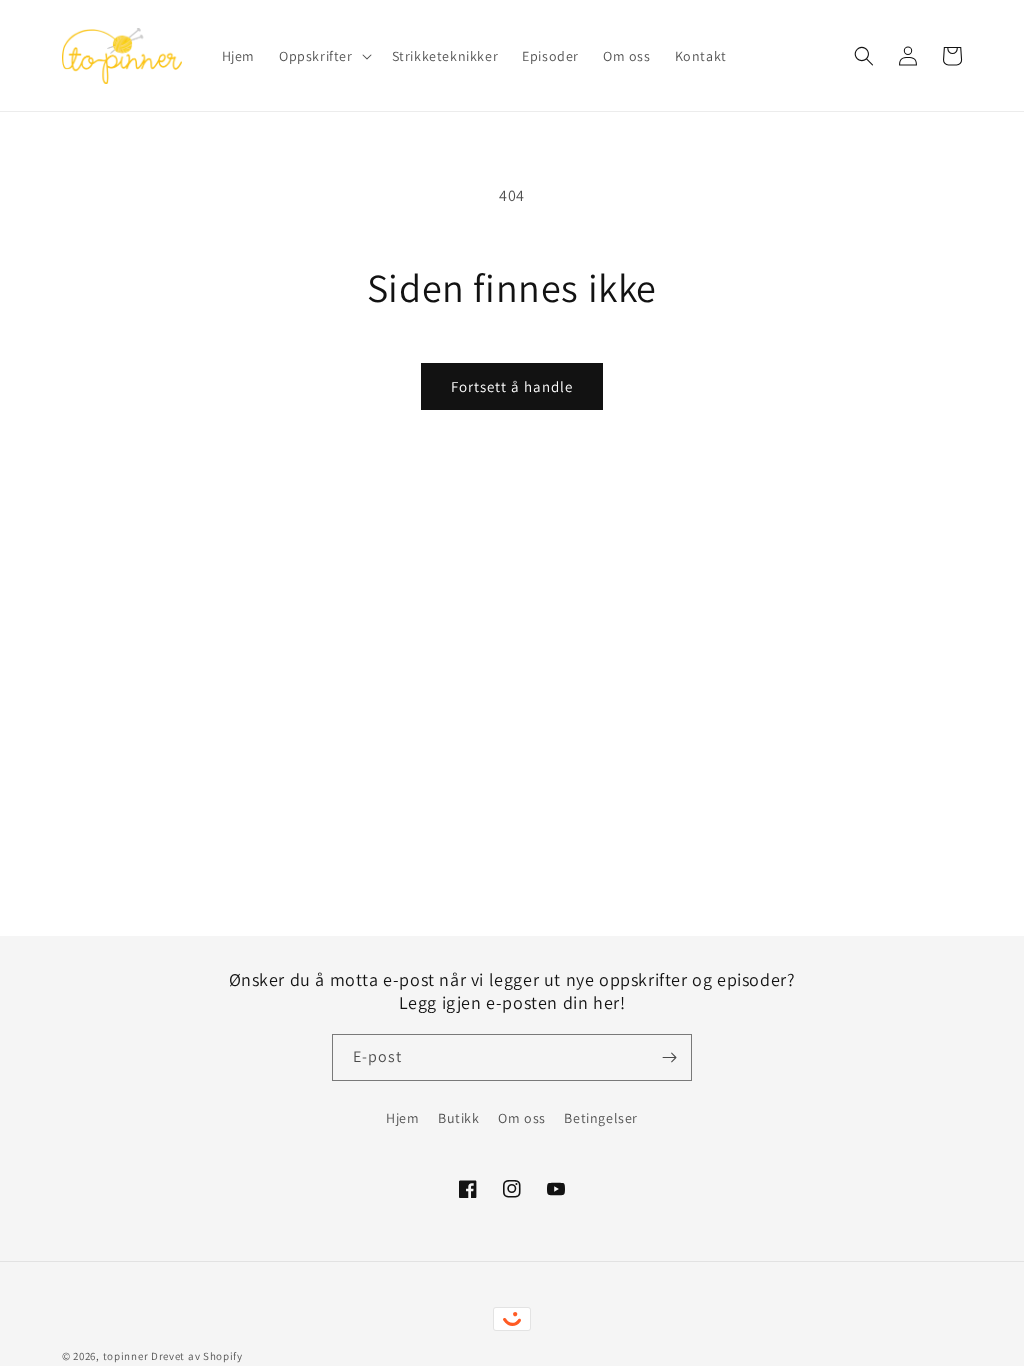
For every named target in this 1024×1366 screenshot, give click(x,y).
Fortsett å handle (512, 386)
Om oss (522, 1118)
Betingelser (601, 1118)
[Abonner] (669, 1057)
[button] (323, 56)
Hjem (402, 1118)
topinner (126, 1356)
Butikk (459, 1118)
